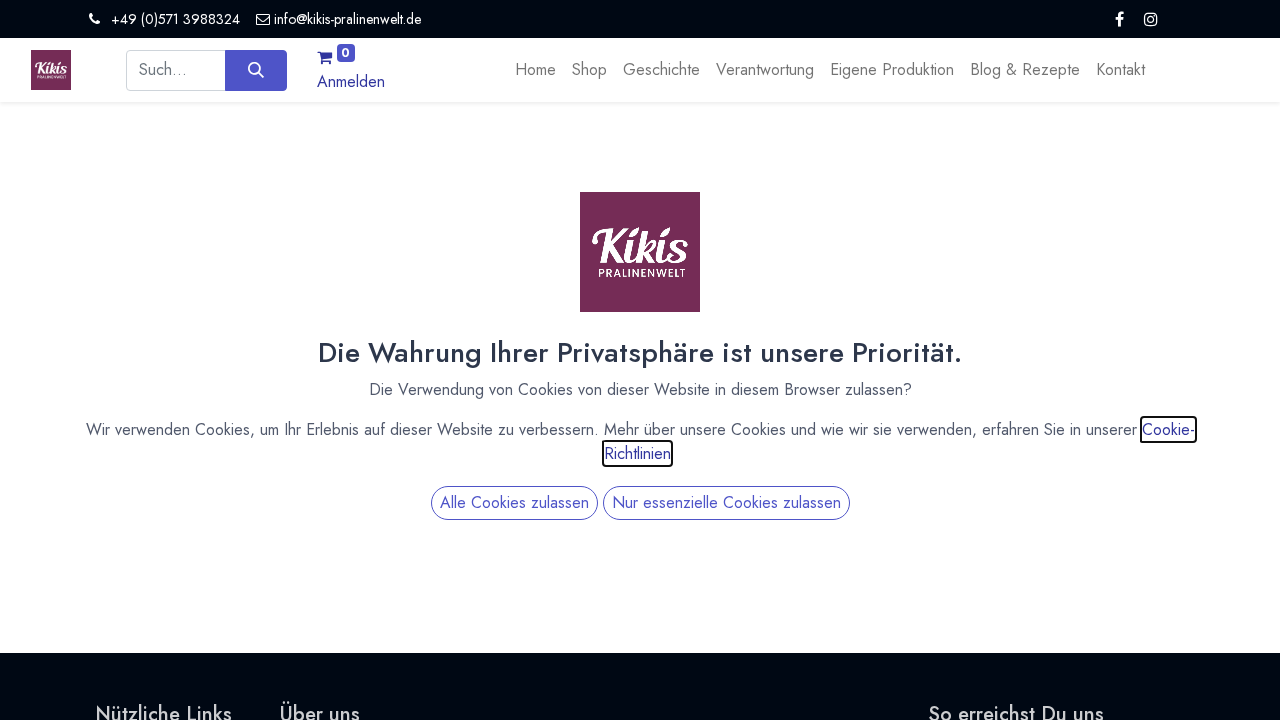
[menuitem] (535, 70)
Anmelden (351, 81)
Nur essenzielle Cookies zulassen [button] (726, 502)
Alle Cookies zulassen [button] (514, 502)
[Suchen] (255, 70)
